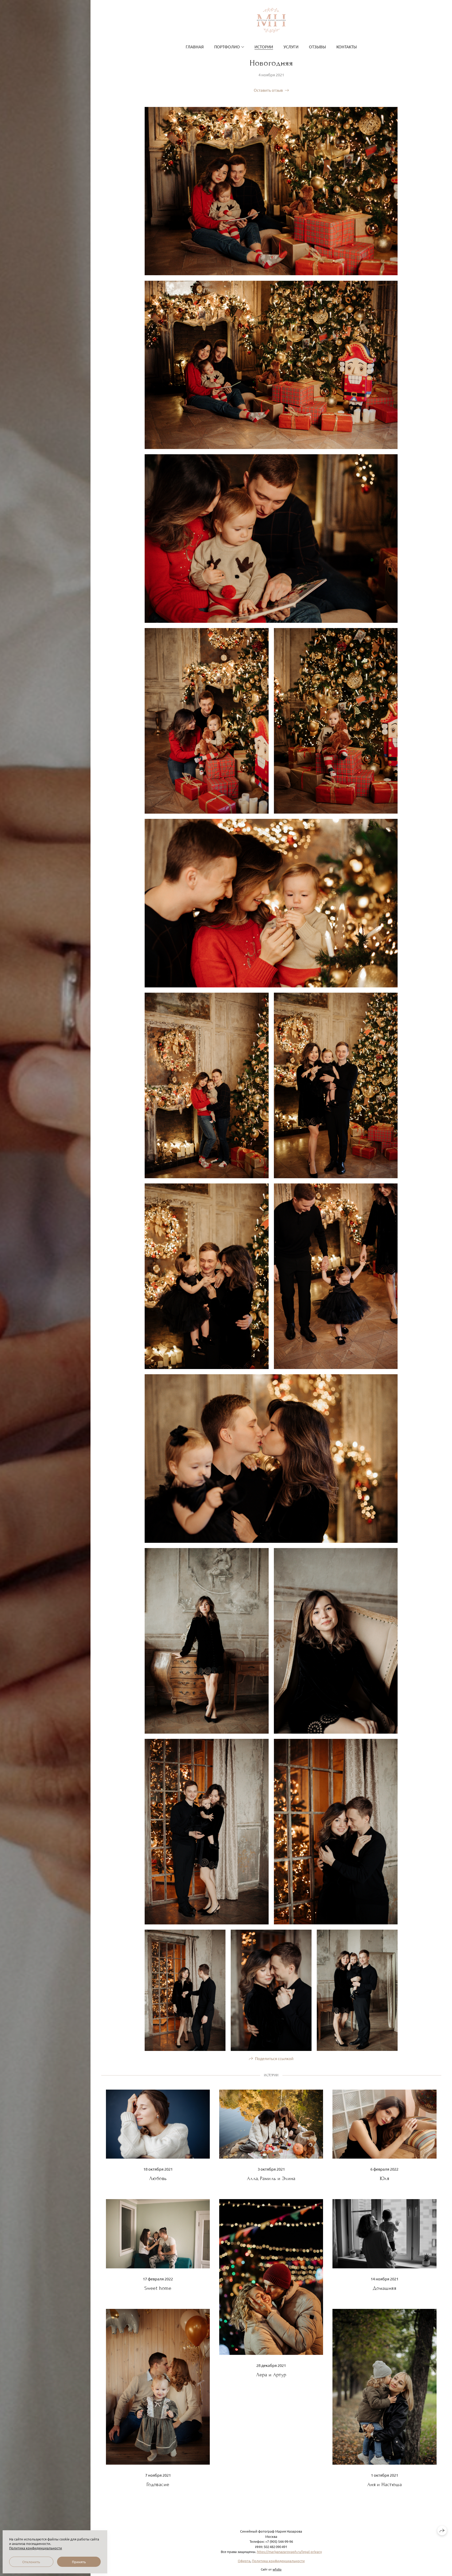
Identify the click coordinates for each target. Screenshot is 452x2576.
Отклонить (31, 2562)
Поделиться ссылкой (274, 2058)
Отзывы (317, 47)
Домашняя (385, 2288)
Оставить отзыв (268, 90)
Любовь (158, 2178)
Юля (385, 2178)
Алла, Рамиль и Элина (271, 2178)
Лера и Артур (271, 2375)
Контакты (347, 47)
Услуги (291, 47)
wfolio (277, 2569)
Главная (195, 47)
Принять (79, 2562)
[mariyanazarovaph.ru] (271, 20)
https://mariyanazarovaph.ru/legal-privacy (289, 2552)
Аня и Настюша (385, 2484)
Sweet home (158, 2288)
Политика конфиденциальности (278, 2561)
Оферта (244, 2561)
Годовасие (158, 2484)
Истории (264, 47)
